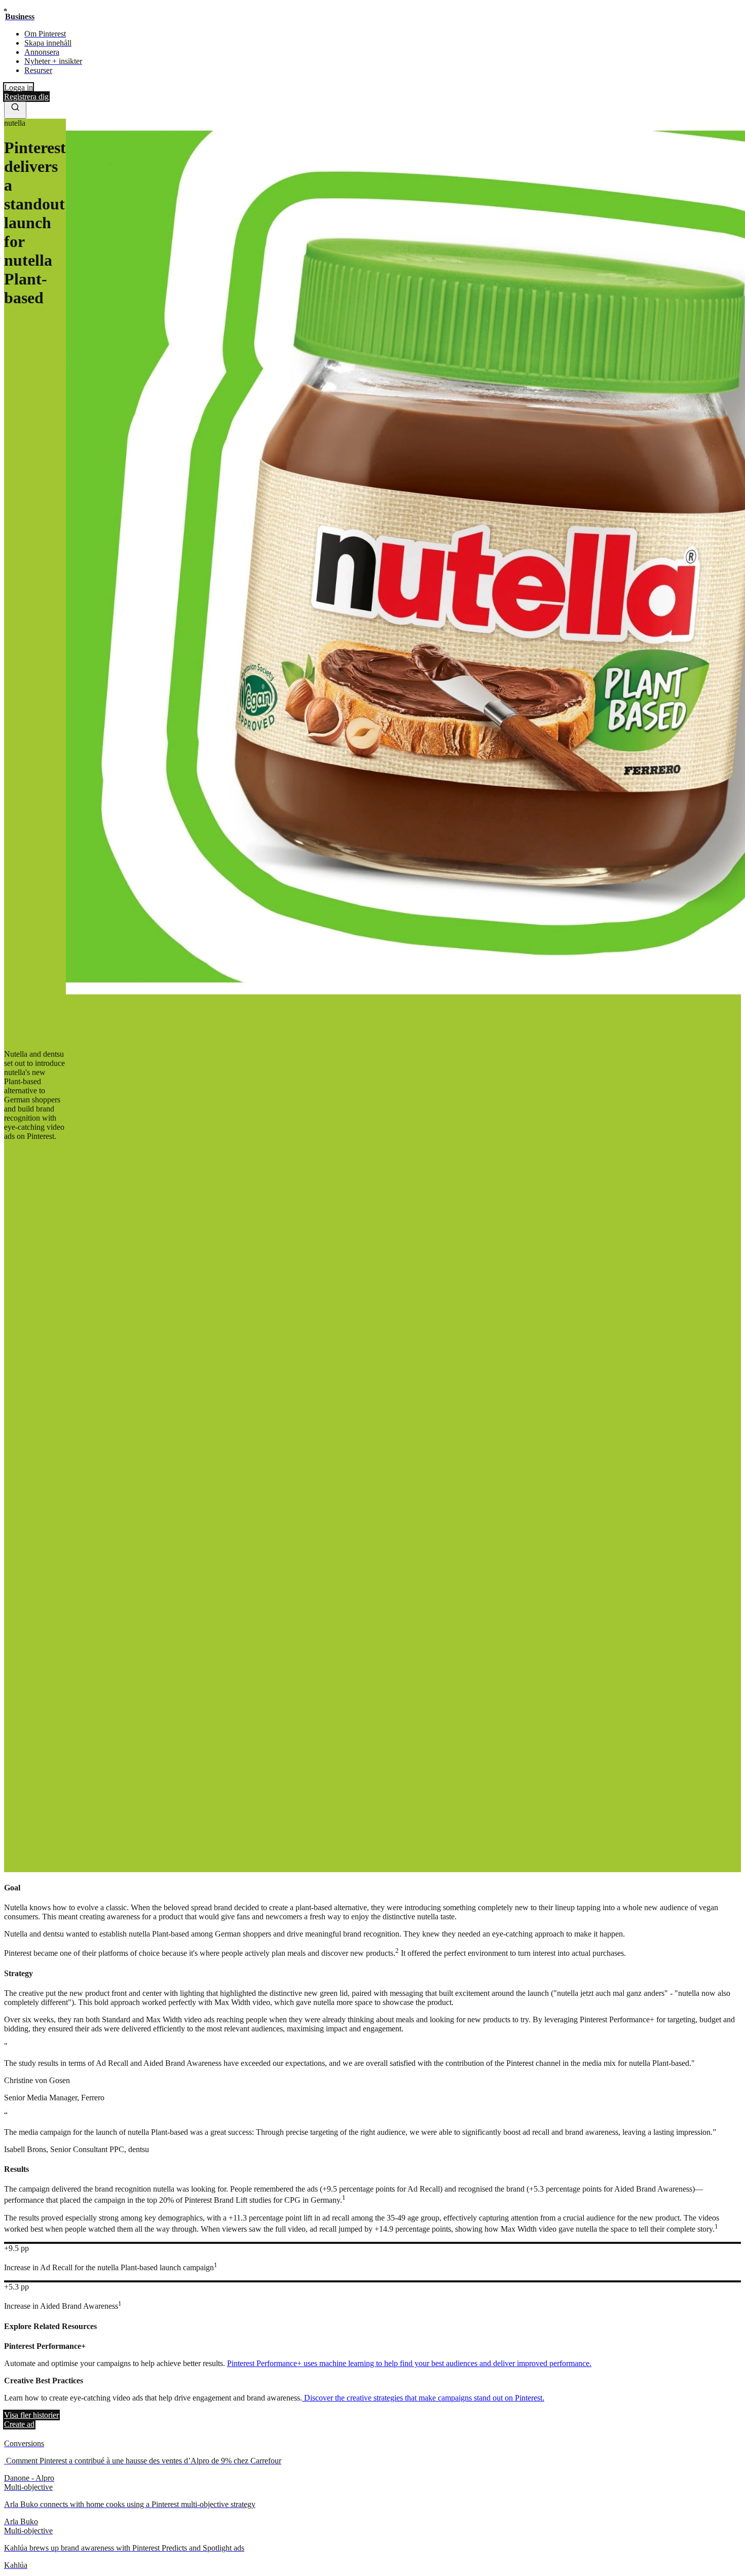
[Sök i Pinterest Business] (15, 110)
